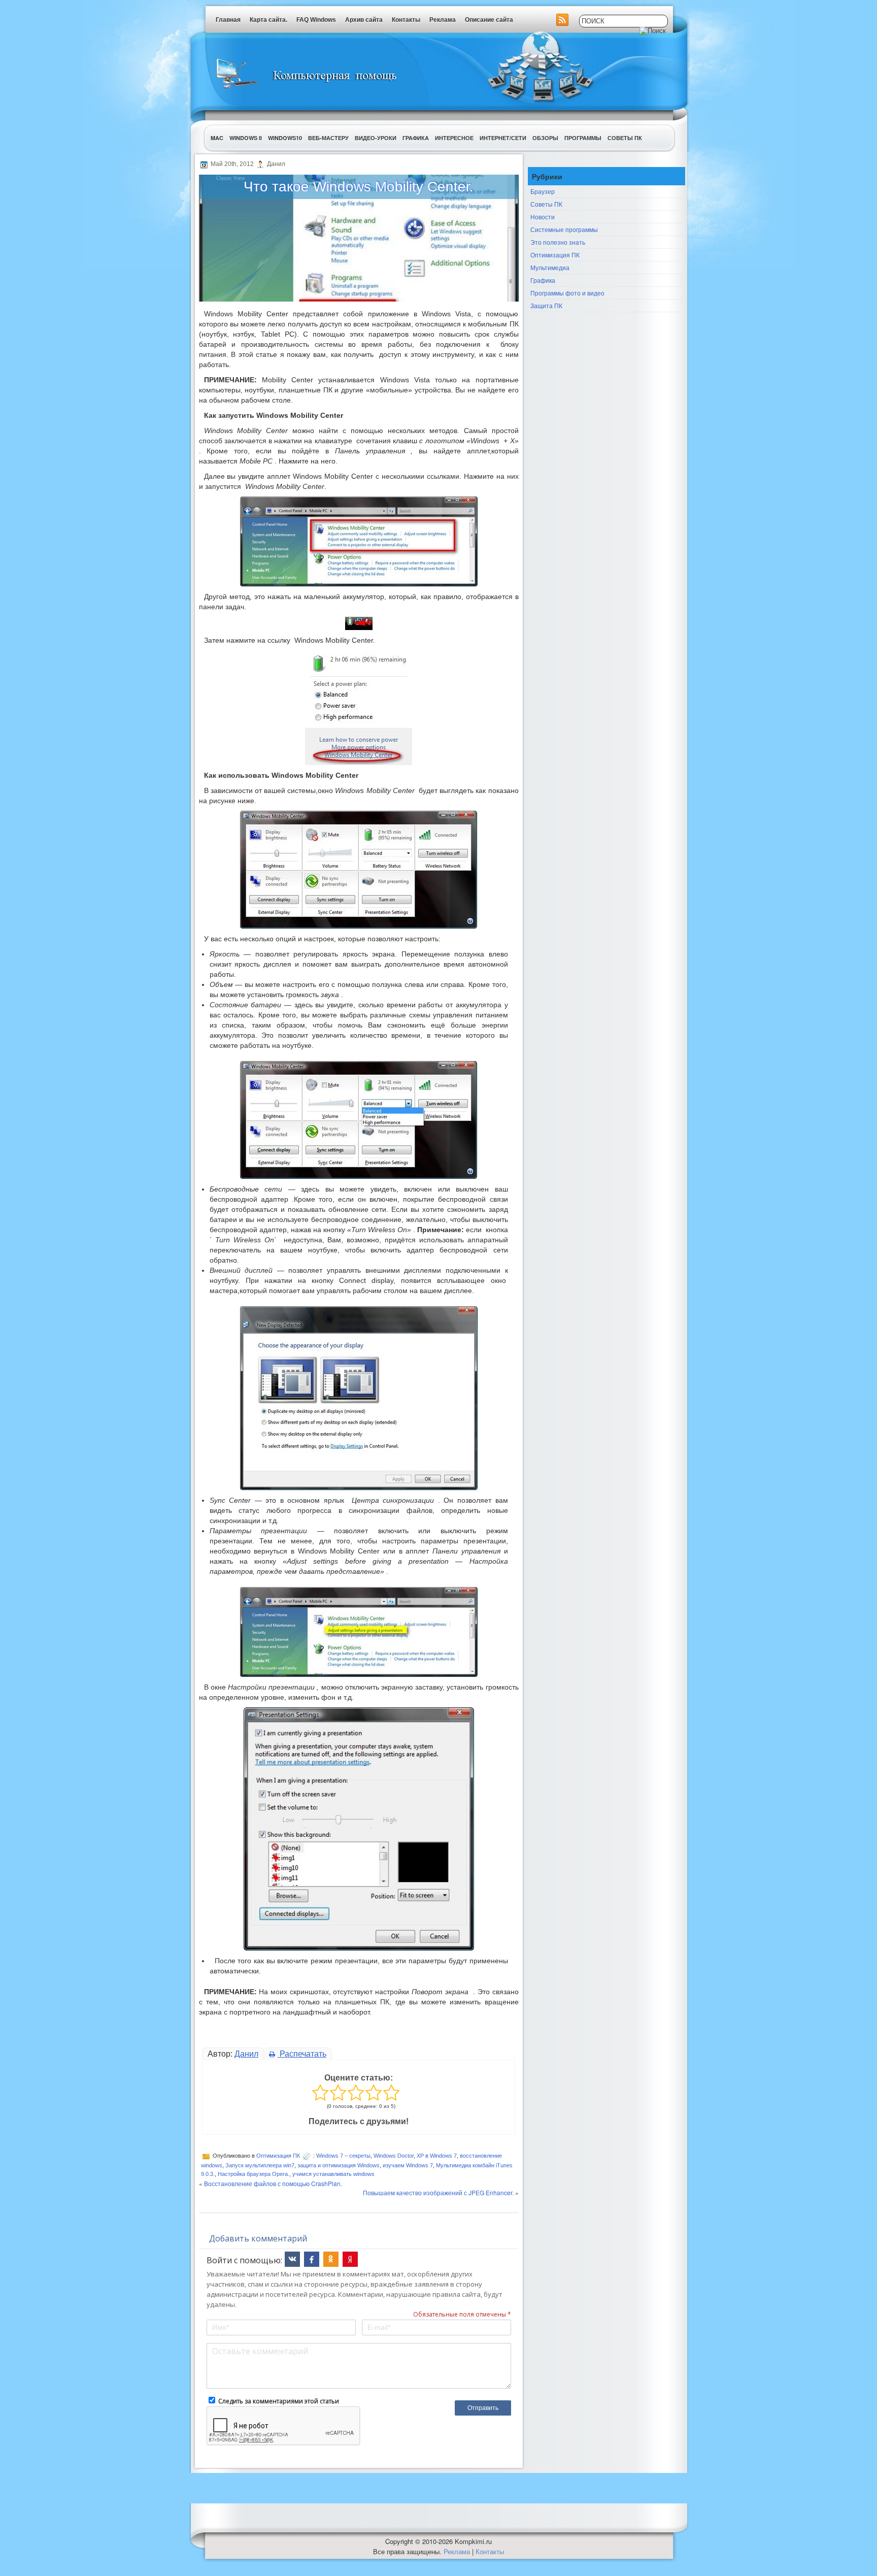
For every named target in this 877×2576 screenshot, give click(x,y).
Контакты (406, 20)
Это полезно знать (558, 242)
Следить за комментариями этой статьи (279, 2401)
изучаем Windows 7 (408, 2165)
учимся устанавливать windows (333, 2174)
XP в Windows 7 (437, 2156)
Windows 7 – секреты (343, 2156)
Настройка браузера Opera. (254, 2174)
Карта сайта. (268, 20)
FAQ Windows (316, 20)
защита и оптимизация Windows (339, 2165)
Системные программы (564, 229)
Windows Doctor (394, 2156)
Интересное (454, 138)
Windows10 (285, 138)
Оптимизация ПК (278, 2156)
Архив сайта (364, 20)
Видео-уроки (376, 138)
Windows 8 (246, 138)
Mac (217, 138)
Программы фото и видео (567, 293)
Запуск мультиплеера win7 (260, 2165)
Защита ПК (546, 305)
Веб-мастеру (328, 138)
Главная (228, 20)
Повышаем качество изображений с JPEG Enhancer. (438, 2192)
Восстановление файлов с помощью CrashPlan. (273, 2183)
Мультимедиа (550, 267)
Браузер (543, 191)
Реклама (443, 20)
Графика (416, 138)
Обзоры (545, 138)
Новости (543, 217)
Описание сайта (489, 20)
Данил (246, 2054)
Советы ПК (625, 138)
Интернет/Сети (503, 138)
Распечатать (302, 2054)
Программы (583, 138)
